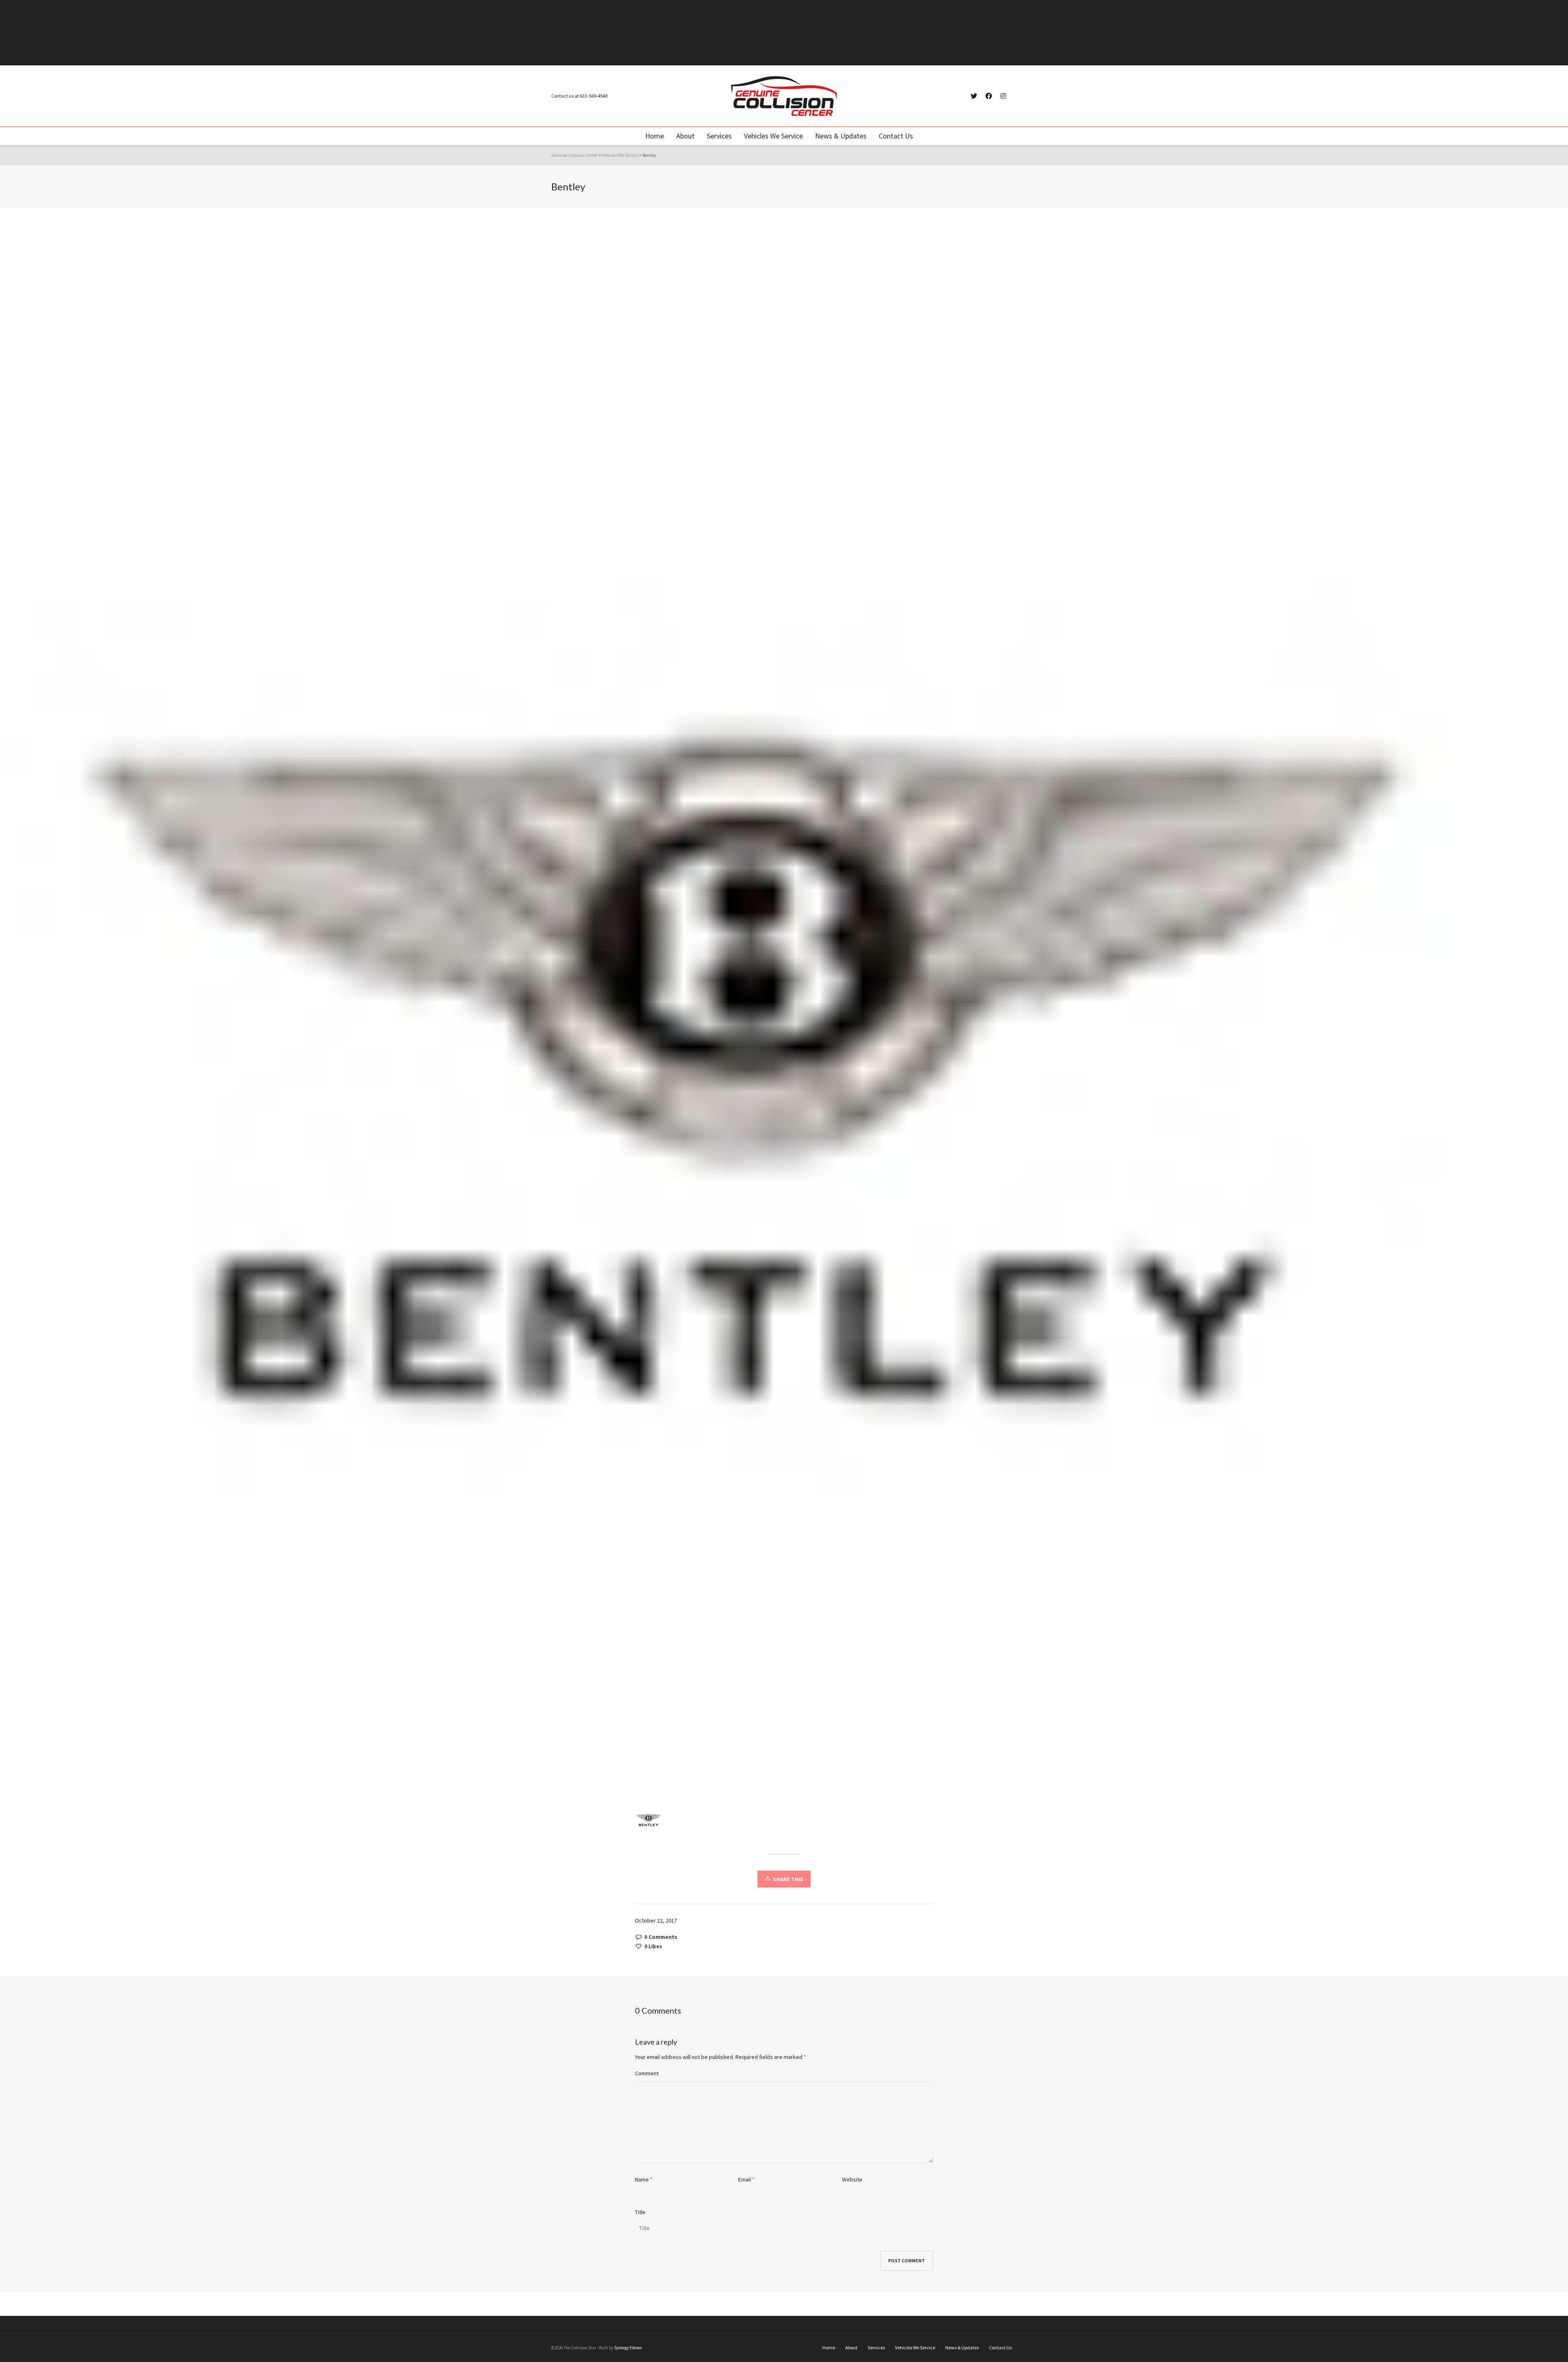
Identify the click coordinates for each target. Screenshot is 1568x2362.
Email (745, 2179)
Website (852, 2179)
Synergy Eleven (628, 2348)
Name (642, 2179)
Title (640, 2212)
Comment (647, 2073)
